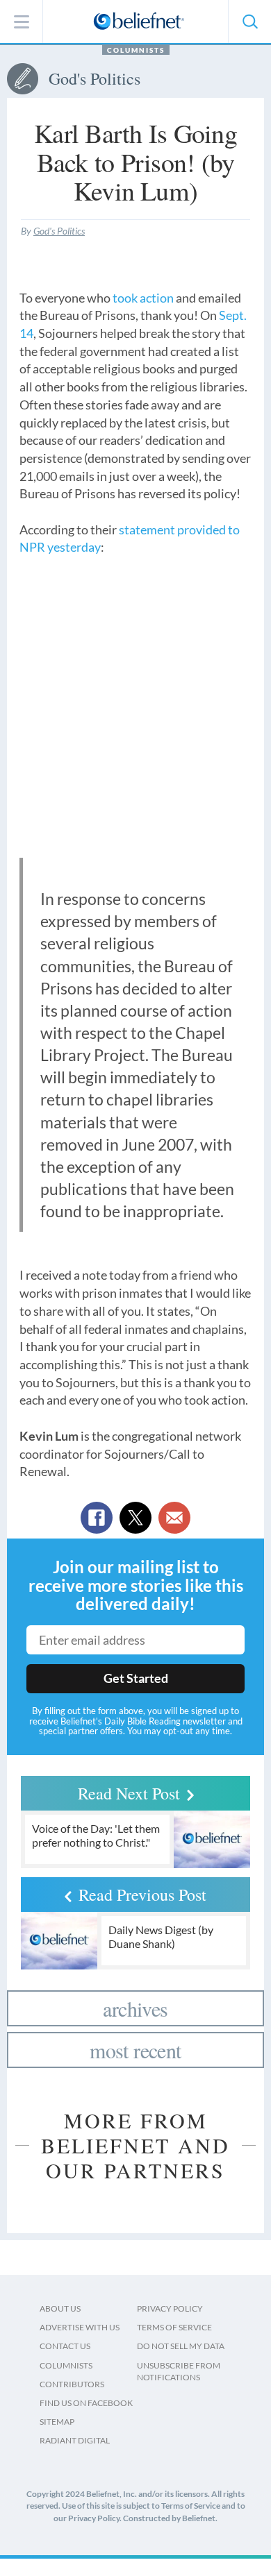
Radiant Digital (75, 2440)
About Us (60, 2308)
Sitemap (57, 2422)
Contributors (72, 2384)
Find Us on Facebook (86, 2403)
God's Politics (59, 231)
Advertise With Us (80, 2327)
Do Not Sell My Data (181, 2346)
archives (135, 2008)
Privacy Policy (170, 2308)
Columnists (136, 50)
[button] (249, 22)
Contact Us (65, 2346)
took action (143, 298)
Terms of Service (174, 2327)
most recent (135, 2050)
